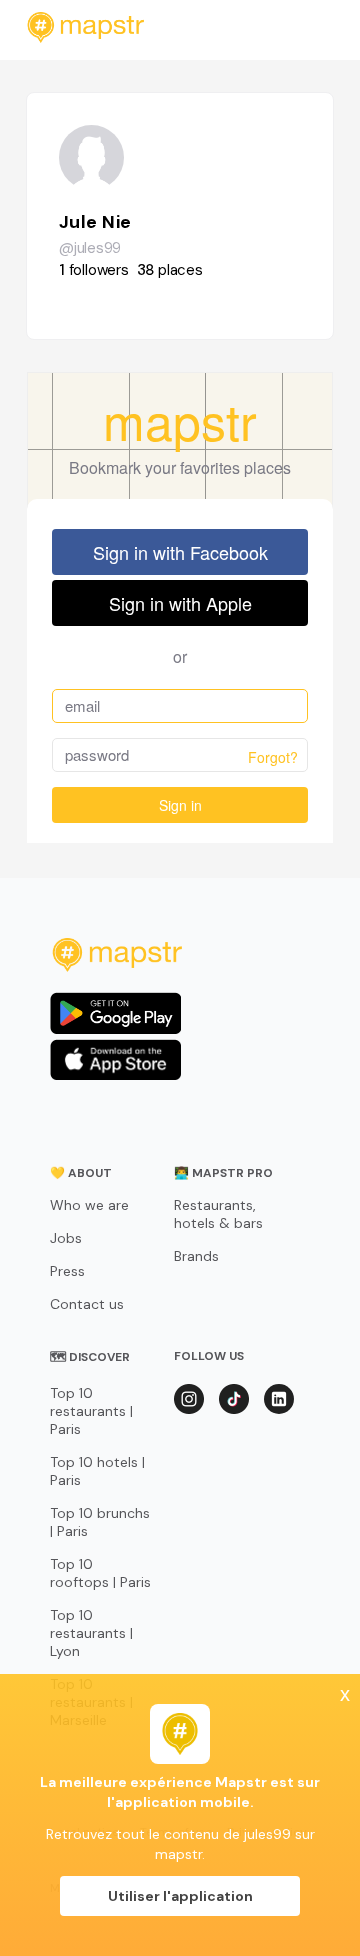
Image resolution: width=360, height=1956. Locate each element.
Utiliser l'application (180, 1896)
